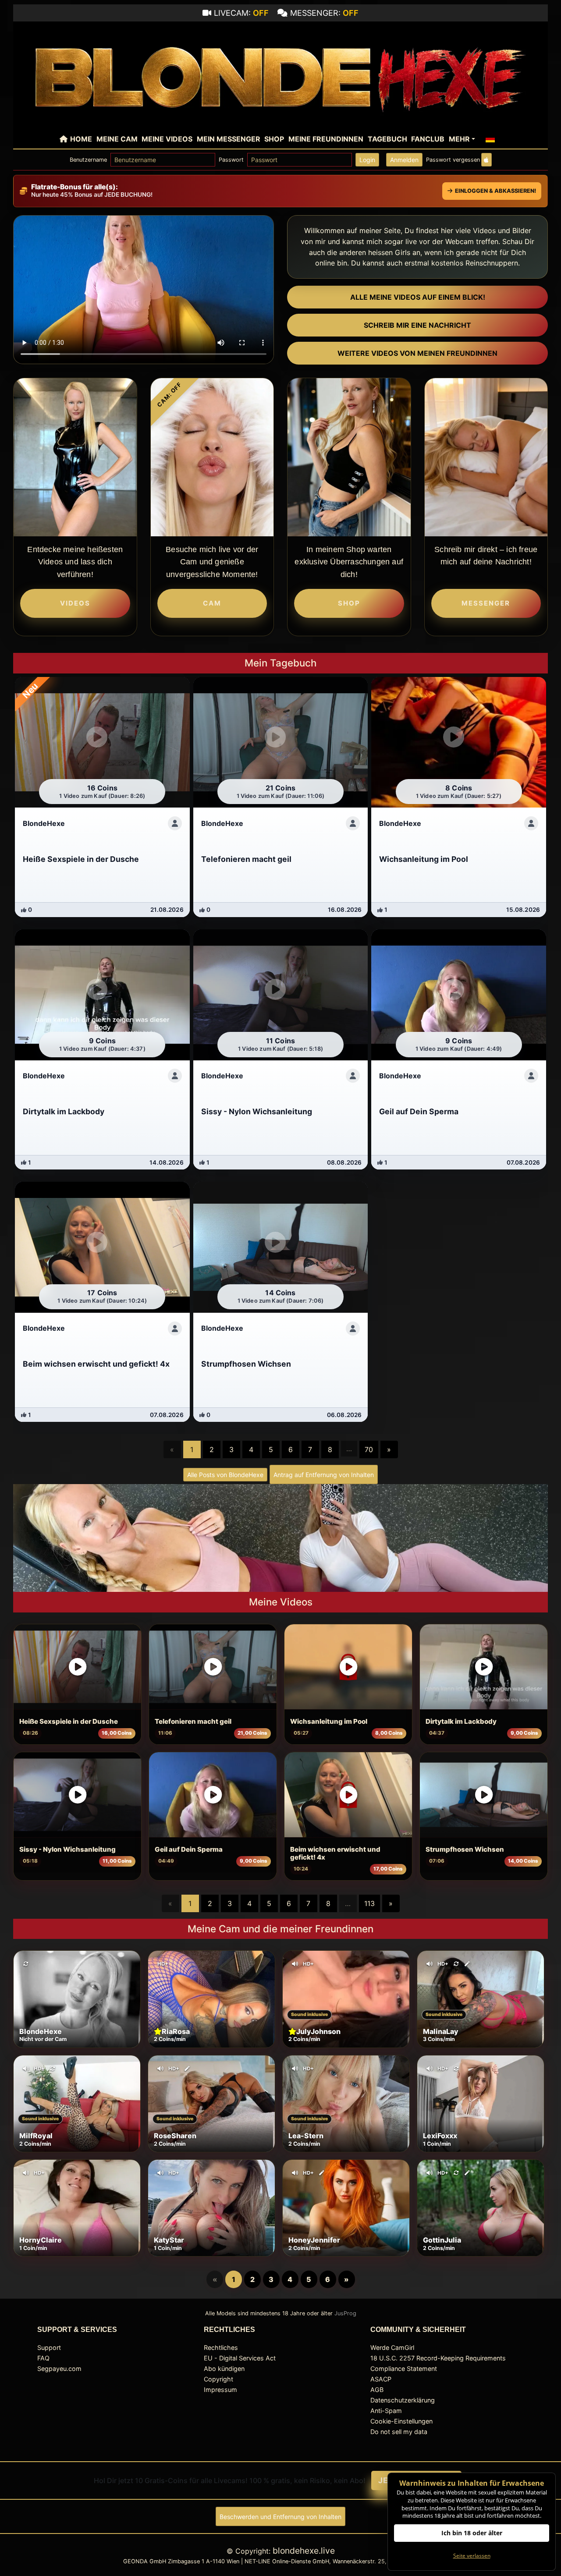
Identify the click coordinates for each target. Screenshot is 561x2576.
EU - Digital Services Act (240, 2358)
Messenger (486, 603)
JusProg (345, 2313)
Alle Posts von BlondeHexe (225, 1475)
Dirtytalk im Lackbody (461, 1722)
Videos (75, 603)
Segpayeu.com (59, 2369)
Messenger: (324, 13)
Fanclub (428, 139)
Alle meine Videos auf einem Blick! (418, 297)
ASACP (381, 2379)
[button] (490, 139)
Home (81, 139)
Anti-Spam (386, 2411)
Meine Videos (167, 139)
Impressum (220, 2390)
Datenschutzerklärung (403, 2400)
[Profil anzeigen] (175, 823)
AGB (377, 2390)
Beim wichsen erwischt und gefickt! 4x (335, 1853)
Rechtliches (221, 2347)
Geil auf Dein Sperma (189, 1850)
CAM (212, 603)
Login (367, 160)
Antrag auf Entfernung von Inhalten (324, 1475)
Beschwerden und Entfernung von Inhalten (280, 2517)
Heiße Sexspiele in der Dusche (69, 1722)
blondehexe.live (304, 2551)
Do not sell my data (399, 2432)
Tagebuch (387, 139)
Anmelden (404, 160)
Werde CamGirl (392, 2347)
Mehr (459, 139)
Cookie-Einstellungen (401, 2421)
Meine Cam (117, 139)
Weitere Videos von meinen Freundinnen (417, 353)
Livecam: (241, 13)
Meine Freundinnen (326, 139)
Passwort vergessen (453, 160)
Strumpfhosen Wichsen (465, 1850)
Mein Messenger (229, 139)
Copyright (218, 2379)
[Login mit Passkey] (486, 160)
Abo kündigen (224, 2369)
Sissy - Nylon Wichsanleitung (67, 1850)
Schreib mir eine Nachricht (417, 325)
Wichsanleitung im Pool (329, 1722)
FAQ (43, 2358)
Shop (274, 139)
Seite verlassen (472, 2556)
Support (49, 2347)
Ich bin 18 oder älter (472, 2533)
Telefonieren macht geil (193, 1722)
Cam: (169, 395)
